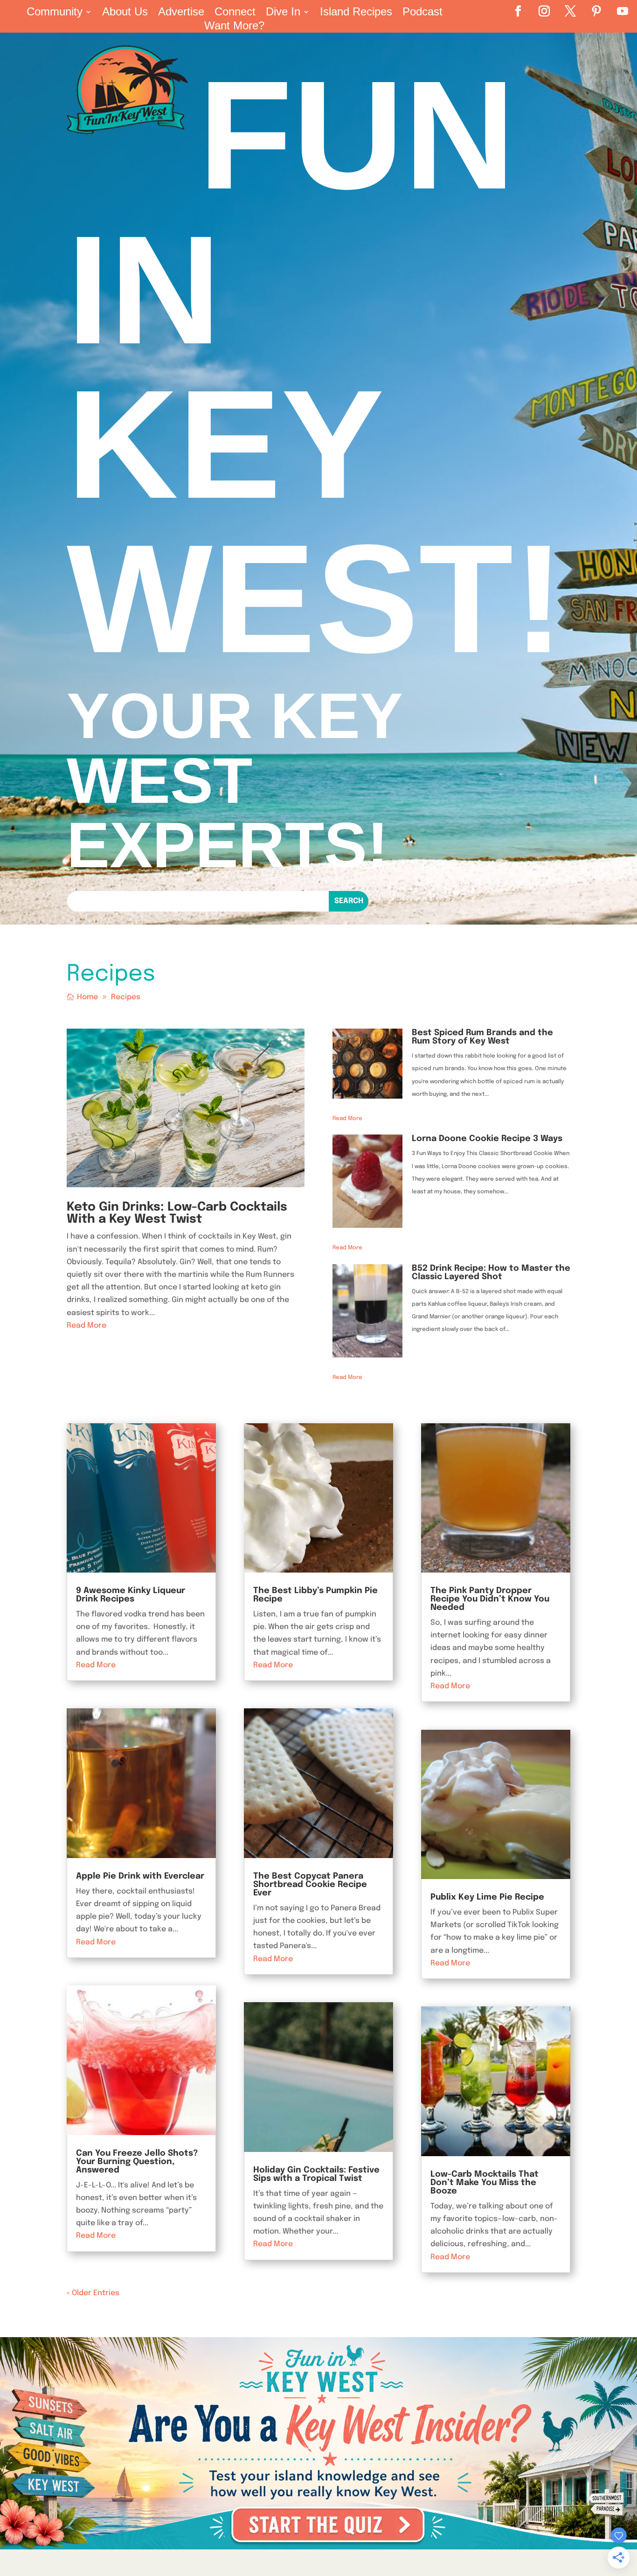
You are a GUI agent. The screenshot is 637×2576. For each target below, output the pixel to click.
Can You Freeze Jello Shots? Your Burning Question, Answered (137, 2162)
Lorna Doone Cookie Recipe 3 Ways (487, 1139)
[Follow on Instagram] (544, 11)
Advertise (181, 13)
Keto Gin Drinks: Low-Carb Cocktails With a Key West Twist (177, 1213)
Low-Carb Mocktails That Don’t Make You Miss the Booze (485, 2183)
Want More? (234, 27)
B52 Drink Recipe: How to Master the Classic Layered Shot (491, 1273)
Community (55, 13)
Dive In (283, 13)
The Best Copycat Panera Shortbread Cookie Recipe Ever (310, 1885)
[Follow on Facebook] (518, 11)
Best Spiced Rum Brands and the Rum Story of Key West (482, 1037)
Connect (235, 13)
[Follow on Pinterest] (596, 11)
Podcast (422, 13)
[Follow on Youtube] (623, 11)
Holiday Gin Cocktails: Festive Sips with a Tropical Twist (316, 2174)
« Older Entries (93, 2293)
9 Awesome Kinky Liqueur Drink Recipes (131, 1595)
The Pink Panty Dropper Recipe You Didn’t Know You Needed (490, 1599)
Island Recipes (356, 13)
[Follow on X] (570, 11)
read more (87, 1326)
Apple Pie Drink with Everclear (140, 1876)
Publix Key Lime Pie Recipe (487, 1897)
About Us (125, 13)
